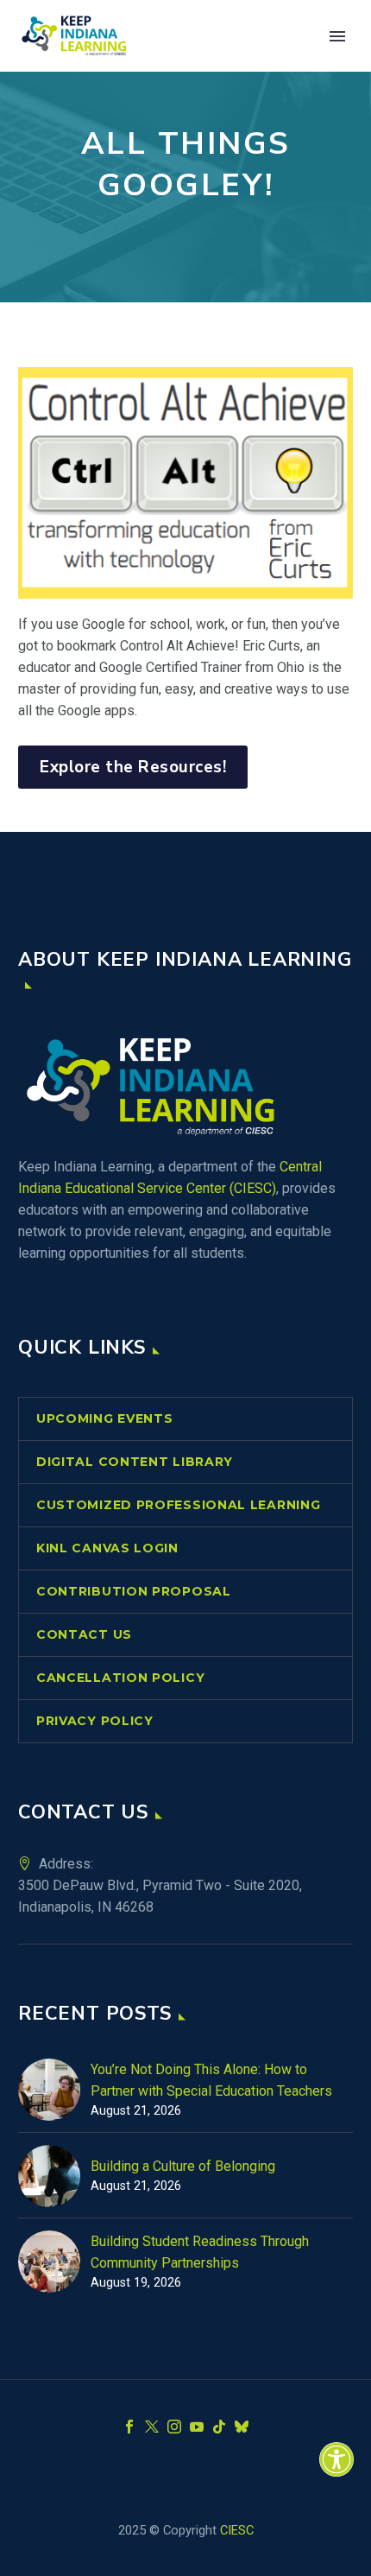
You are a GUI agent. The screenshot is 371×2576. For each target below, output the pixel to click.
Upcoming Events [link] (105, 1418)
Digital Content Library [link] (135, 1462)
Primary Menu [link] (337, 36)
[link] (336, 2459)
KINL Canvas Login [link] (107, 1548)
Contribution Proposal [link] (134, 1591)
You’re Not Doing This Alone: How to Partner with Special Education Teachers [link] (211, 2080)
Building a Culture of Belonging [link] (183, 2166)
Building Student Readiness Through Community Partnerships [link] (200, 2252)
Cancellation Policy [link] (120, 1678)
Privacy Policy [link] (95, 1721)
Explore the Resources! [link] (133, 767)
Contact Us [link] (84, 1634)
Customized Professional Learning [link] (178, 1505)
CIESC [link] (237, 2530)
